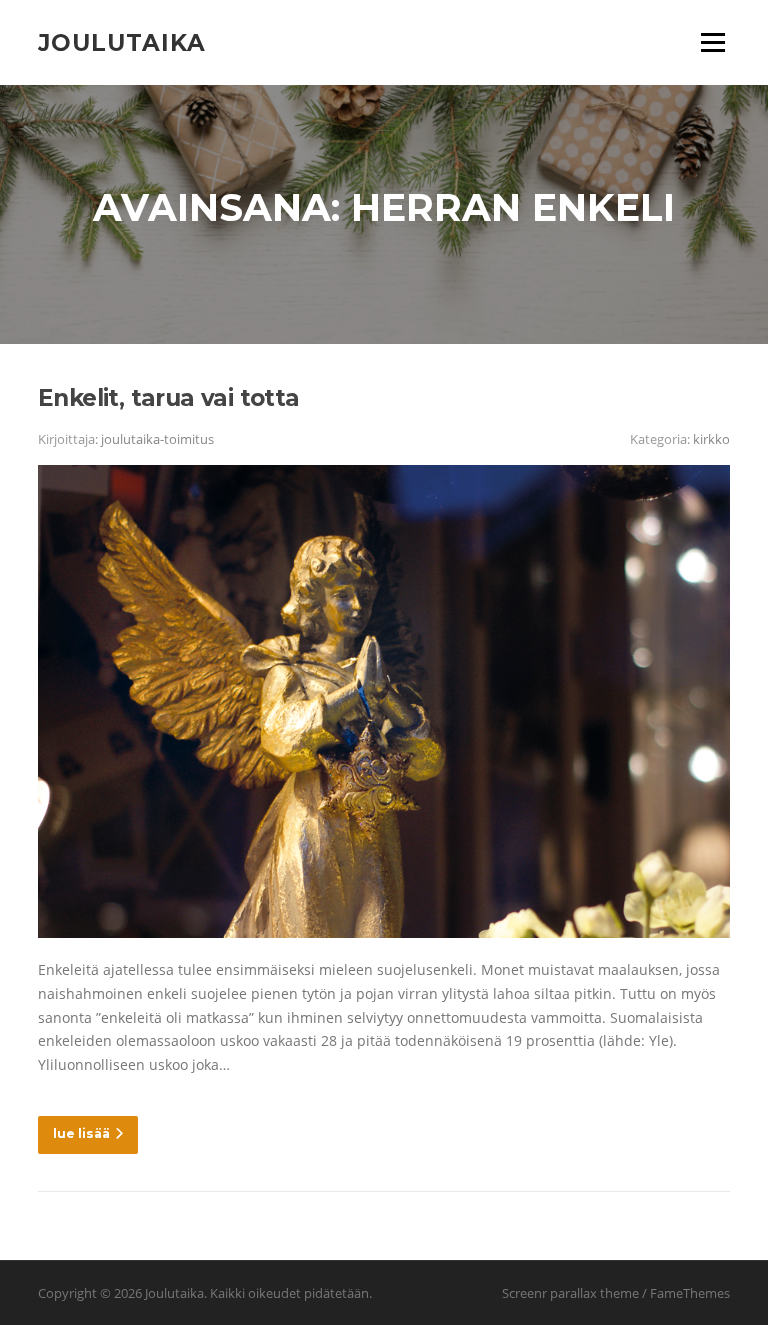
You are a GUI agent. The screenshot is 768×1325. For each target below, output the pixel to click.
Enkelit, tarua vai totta (169, 398)
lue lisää (81, 1133)
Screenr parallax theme (570, 1293)
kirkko (711, 439)
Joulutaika (122, 42)
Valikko (712, 42)
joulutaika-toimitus (157, 439)
